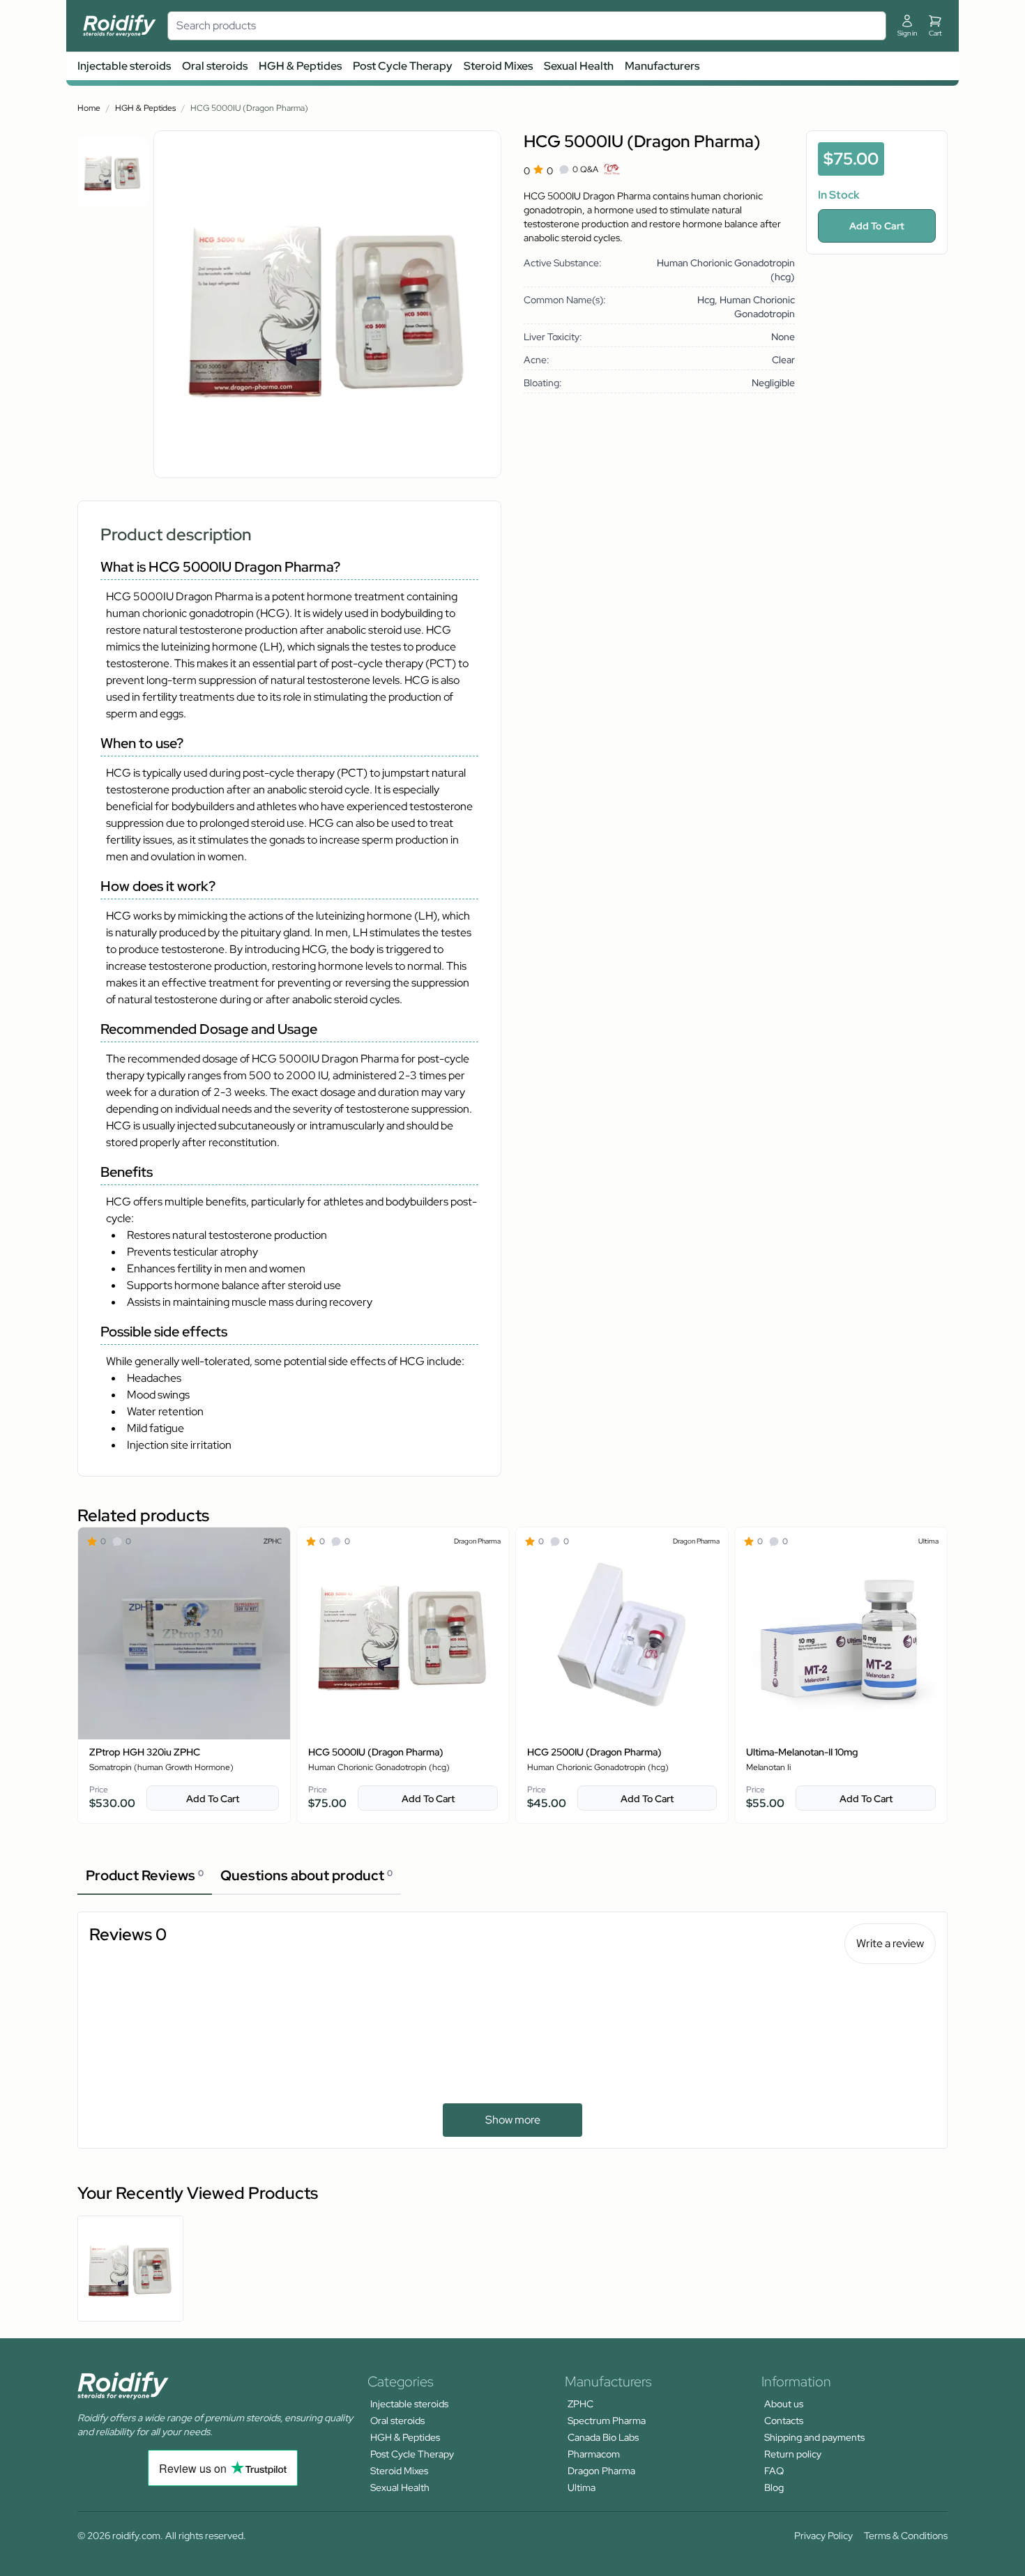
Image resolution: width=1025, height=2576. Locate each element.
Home (89, 108)
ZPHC (580, 2404)
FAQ (774, 2471)
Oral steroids (215, 66)
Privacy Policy (823, 2536)
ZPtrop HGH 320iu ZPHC (145, 1752)
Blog (774, 2487)
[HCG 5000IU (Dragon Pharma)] (403, 1633)
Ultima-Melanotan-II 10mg (802, 1752)
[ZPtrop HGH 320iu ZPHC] (184, 1633)
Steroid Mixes (498, 66)
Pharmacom (594, 2454)
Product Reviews (145, 1875)
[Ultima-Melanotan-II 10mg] (841, 1633)
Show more (513, 2120)
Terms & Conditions (906, 2536)
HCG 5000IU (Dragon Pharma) (376, 1752)
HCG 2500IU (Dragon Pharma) (594, 1752)
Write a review (890, 1943)
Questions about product (306, 1875)
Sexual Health (579, 66)
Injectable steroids (124, 66)
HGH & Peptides (300, 66)
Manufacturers (662, 66)
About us (784, 2404)
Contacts (784, 2421)
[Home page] (120, 26)
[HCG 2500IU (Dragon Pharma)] (622, 1633)
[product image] (113, 172)
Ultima (582, 2487)
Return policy (793, 2454)
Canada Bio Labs (603, 2437)
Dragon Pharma (601, 2471)
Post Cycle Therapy (403, 66)
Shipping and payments (814, 2437)
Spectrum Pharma (607, 2421)
